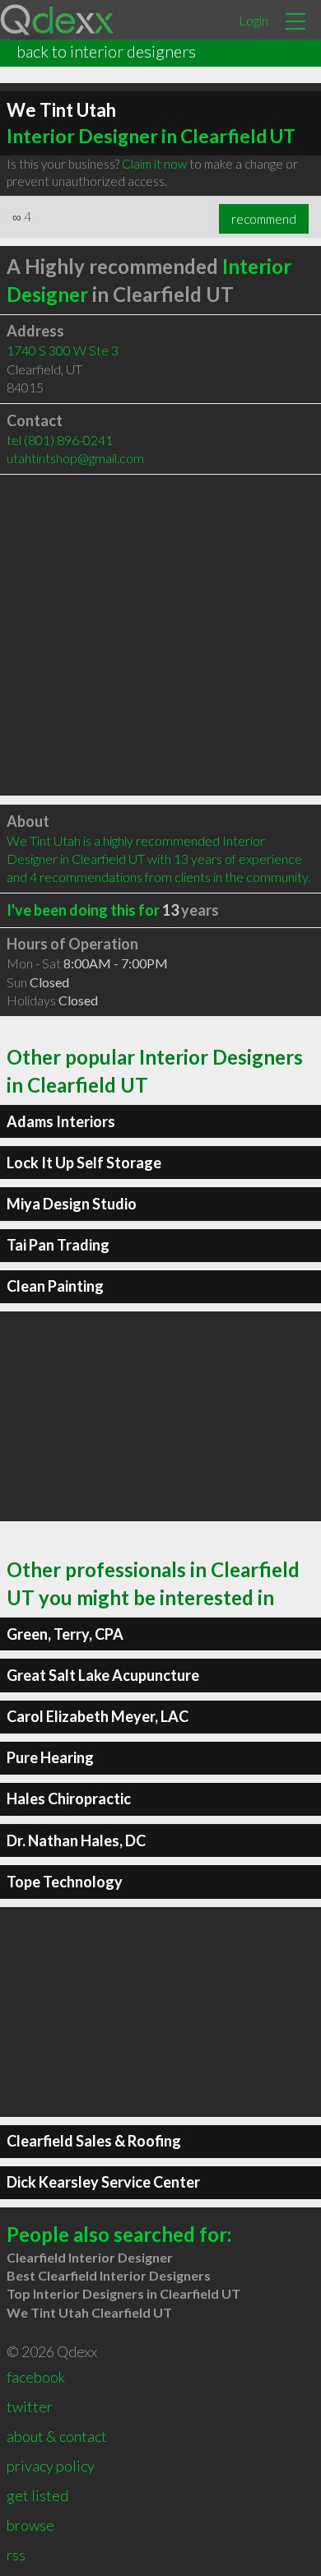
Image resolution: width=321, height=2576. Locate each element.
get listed (37, 2495)
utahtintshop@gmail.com (75, 458)
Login (254, 20)
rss (16, 2555)
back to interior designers (106, 51)
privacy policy (51, 2466)
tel (60, 440)
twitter (30, 2407)
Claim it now (154, 164)
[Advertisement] (160, 635)
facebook (36, 2377)
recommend (264, 219)
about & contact (57, 2436)
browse (30, 2525)
